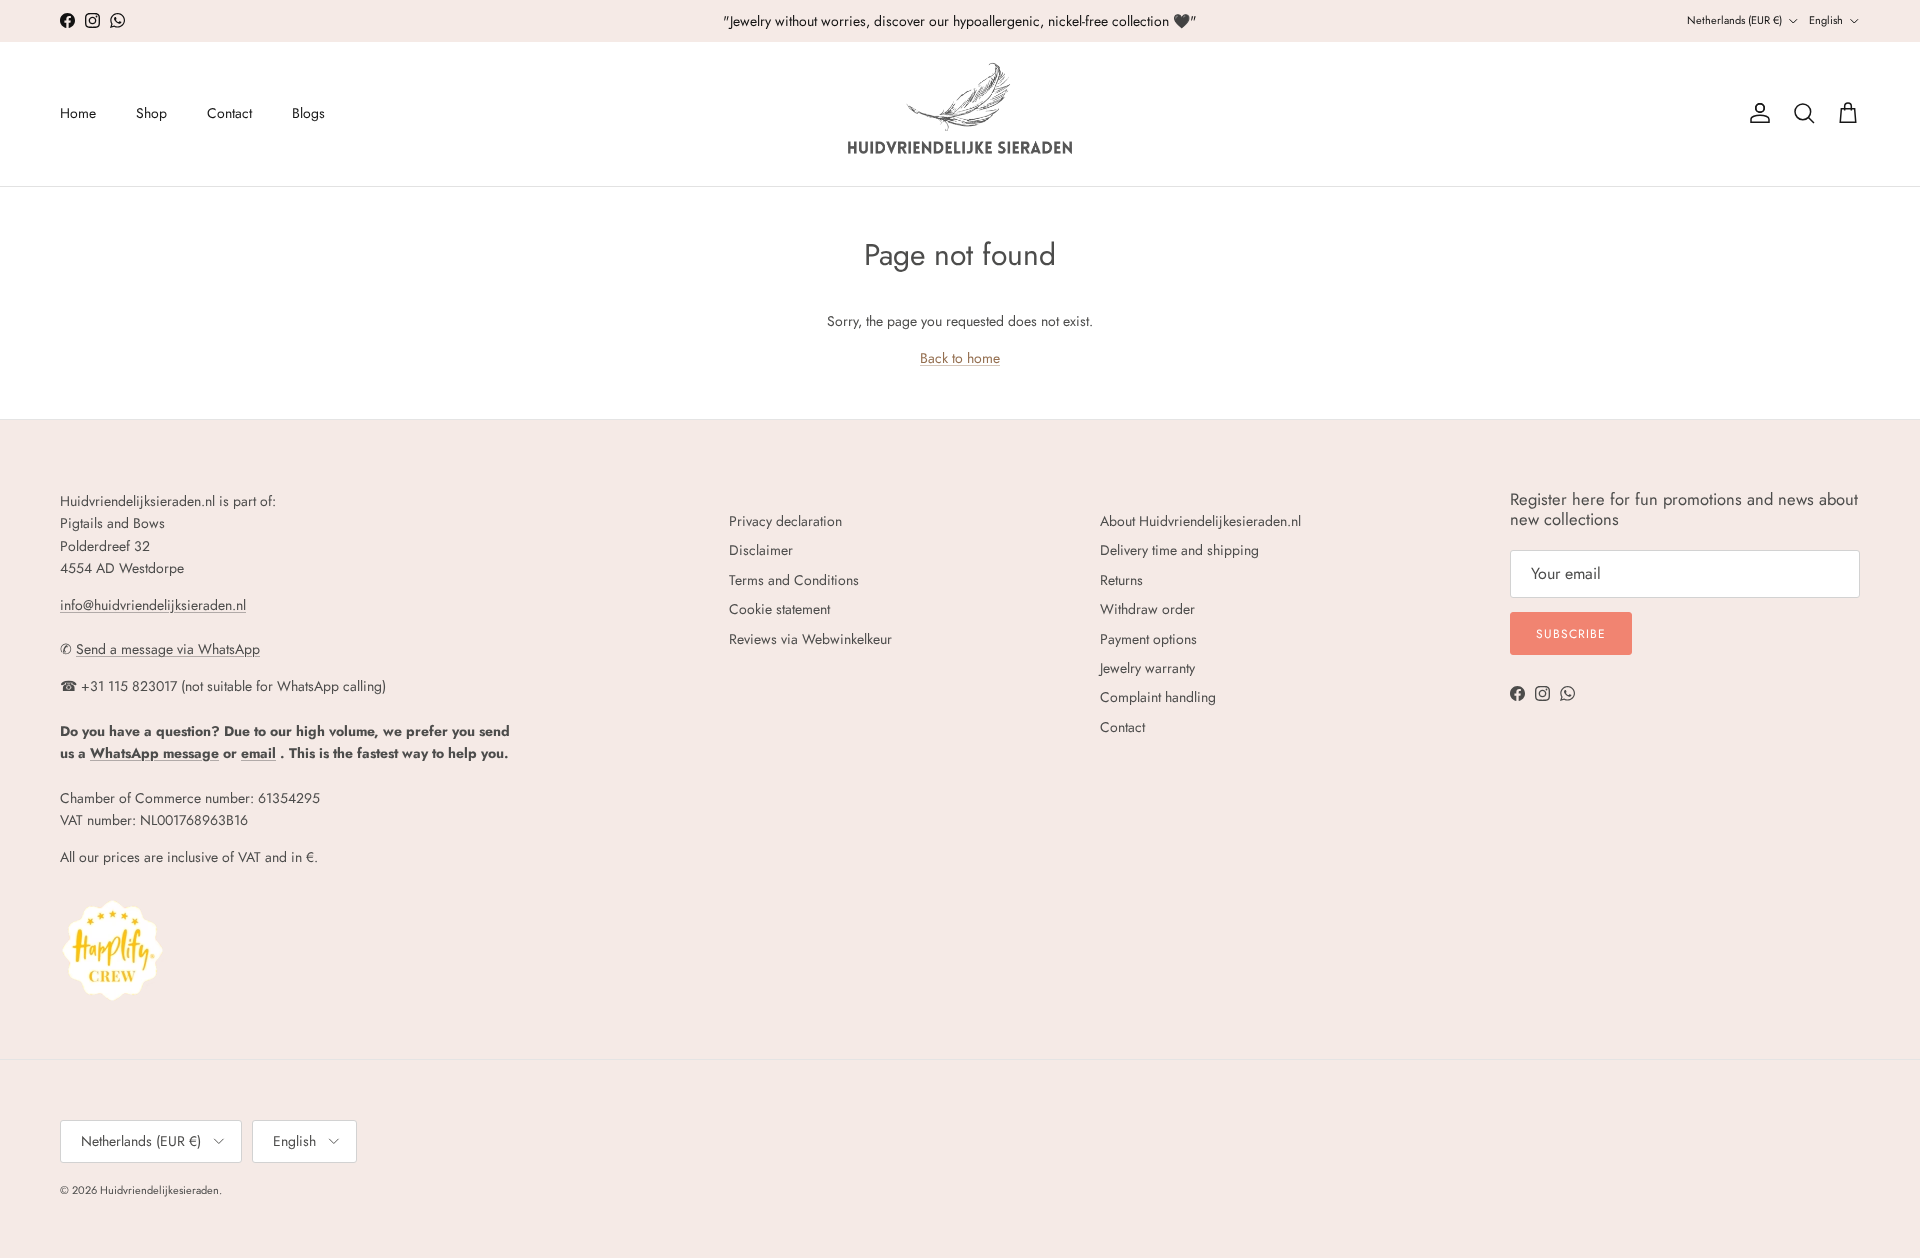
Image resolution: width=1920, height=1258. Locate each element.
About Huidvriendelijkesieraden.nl (1200, 521)
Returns (1121, 580)
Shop (151, 113)
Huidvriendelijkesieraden (159, 1190)
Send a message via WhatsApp (168, 649)
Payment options (1148, 639)
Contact (229, 113)
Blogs (308, 113)
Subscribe (1571, 634)
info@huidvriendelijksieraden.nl (153, 605)
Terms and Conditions (794, 580)
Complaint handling (1158, 697)
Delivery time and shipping (1179, 550)
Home (78, 113)
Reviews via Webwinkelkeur (810, 639)
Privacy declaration (785, 521)
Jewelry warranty (1147, 668)
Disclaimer (761, 550)
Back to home (960, 358)
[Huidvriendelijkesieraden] (960, 114)
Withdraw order (1147, 609)
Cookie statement (779, 609)
